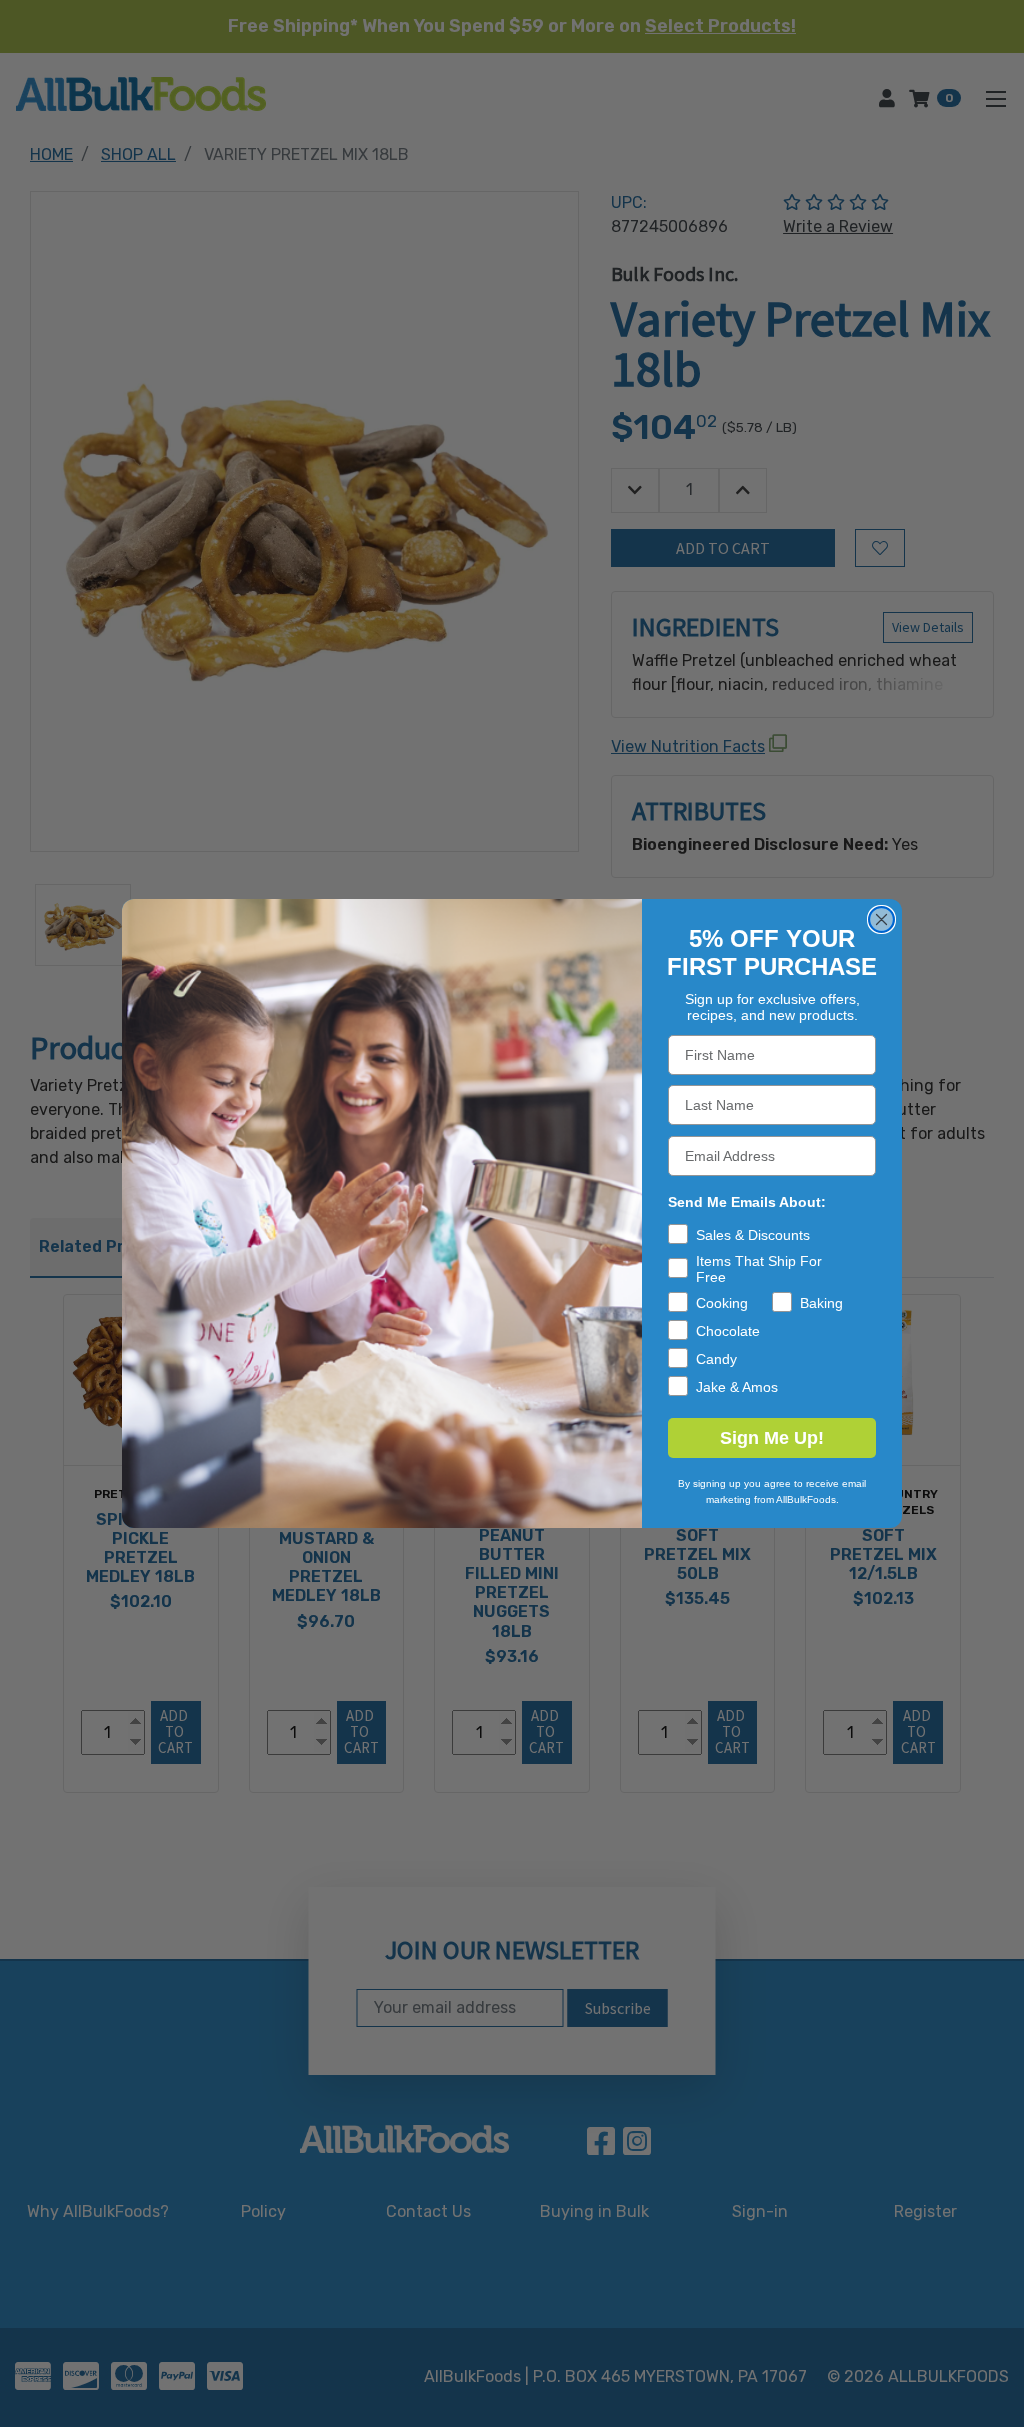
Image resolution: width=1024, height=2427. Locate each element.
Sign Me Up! (772, 1438)
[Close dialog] (881, 919)
